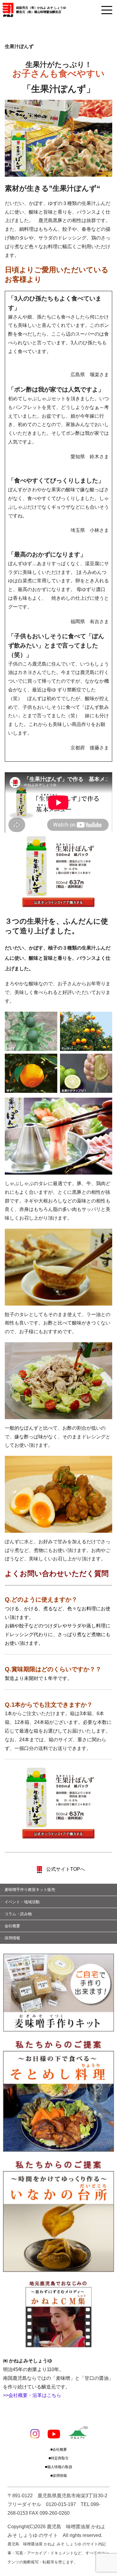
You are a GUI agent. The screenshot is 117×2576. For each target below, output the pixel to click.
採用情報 (12, 1938)
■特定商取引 (59, 2458)
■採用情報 (59, 2476)
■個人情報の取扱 (59, 2467)
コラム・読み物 (18, 1914)
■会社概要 (59, 2449)
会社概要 (12, 1926)
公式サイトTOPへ (65, 1869)
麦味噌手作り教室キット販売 (30, 1890)
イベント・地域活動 (22, 1902)
